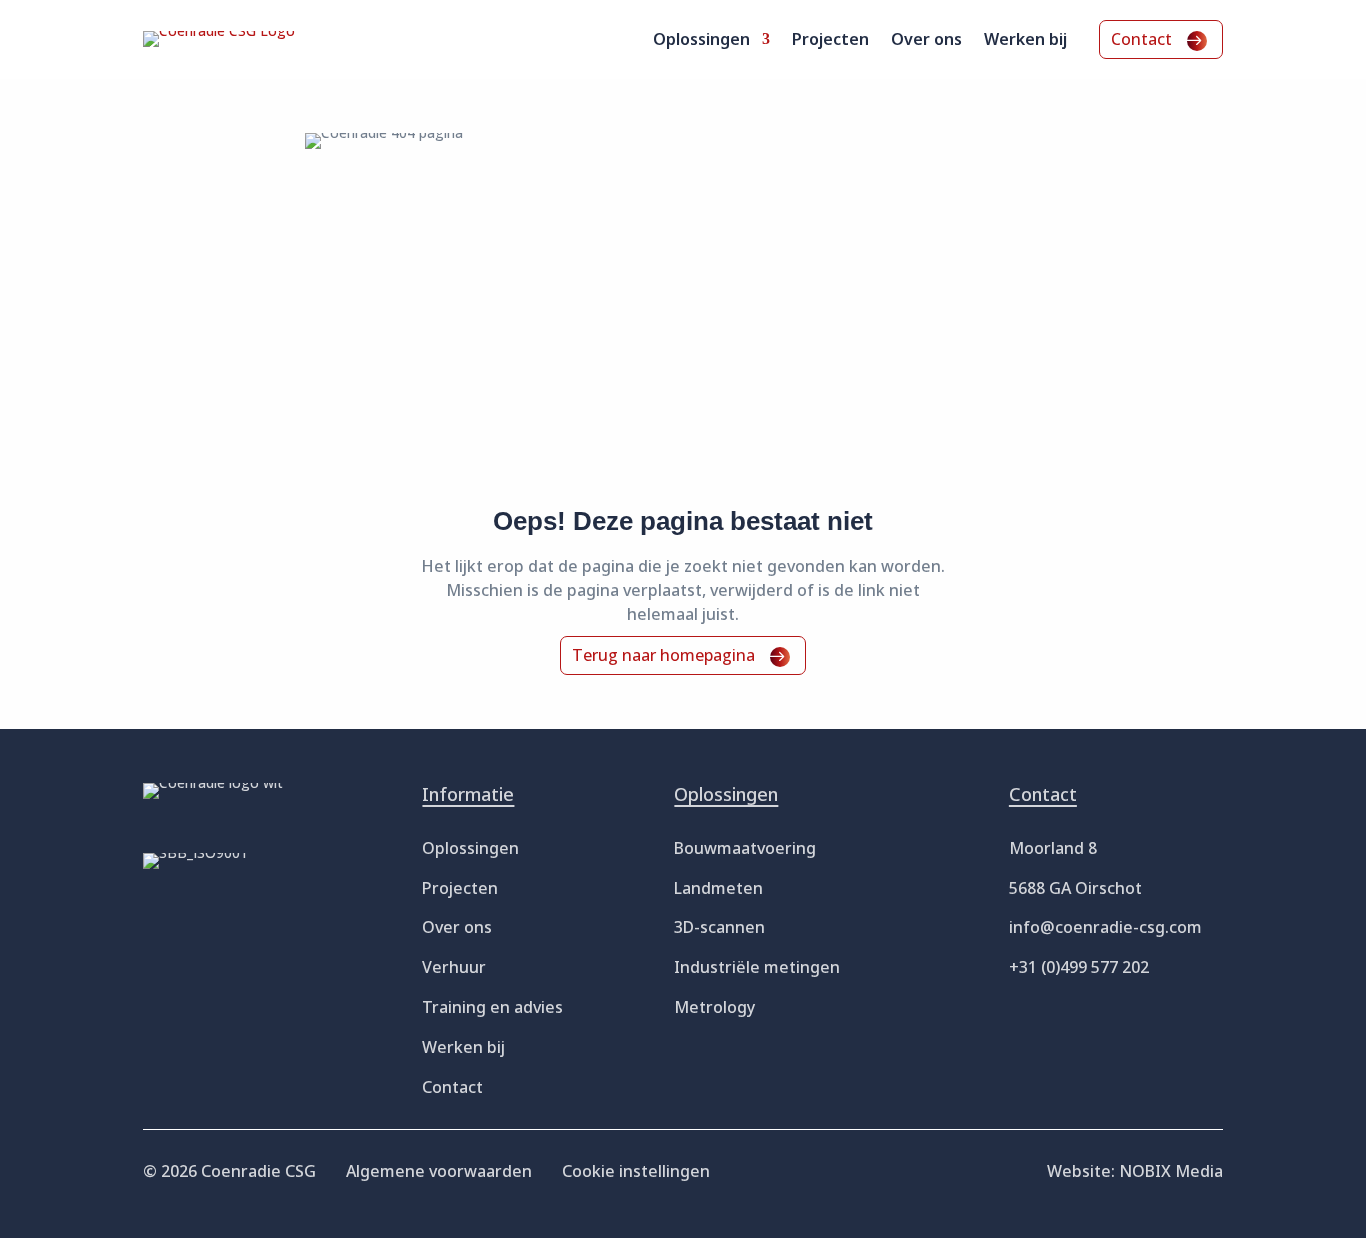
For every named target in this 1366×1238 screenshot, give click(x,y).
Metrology (714, 1007)
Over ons (926, 41)
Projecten (830, 41)
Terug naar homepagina (663, 655)
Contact (1141, 39)
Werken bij (1025, 41)
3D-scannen (719, 927)
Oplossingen (701, 41)
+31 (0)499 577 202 (1079, 967)
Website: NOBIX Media (1135, 1171)
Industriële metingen (757, 967)
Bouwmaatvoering (745, 848)
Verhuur (454, 967)
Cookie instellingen (636, 1171)
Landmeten (718, 888)
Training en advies (492, 1007)
